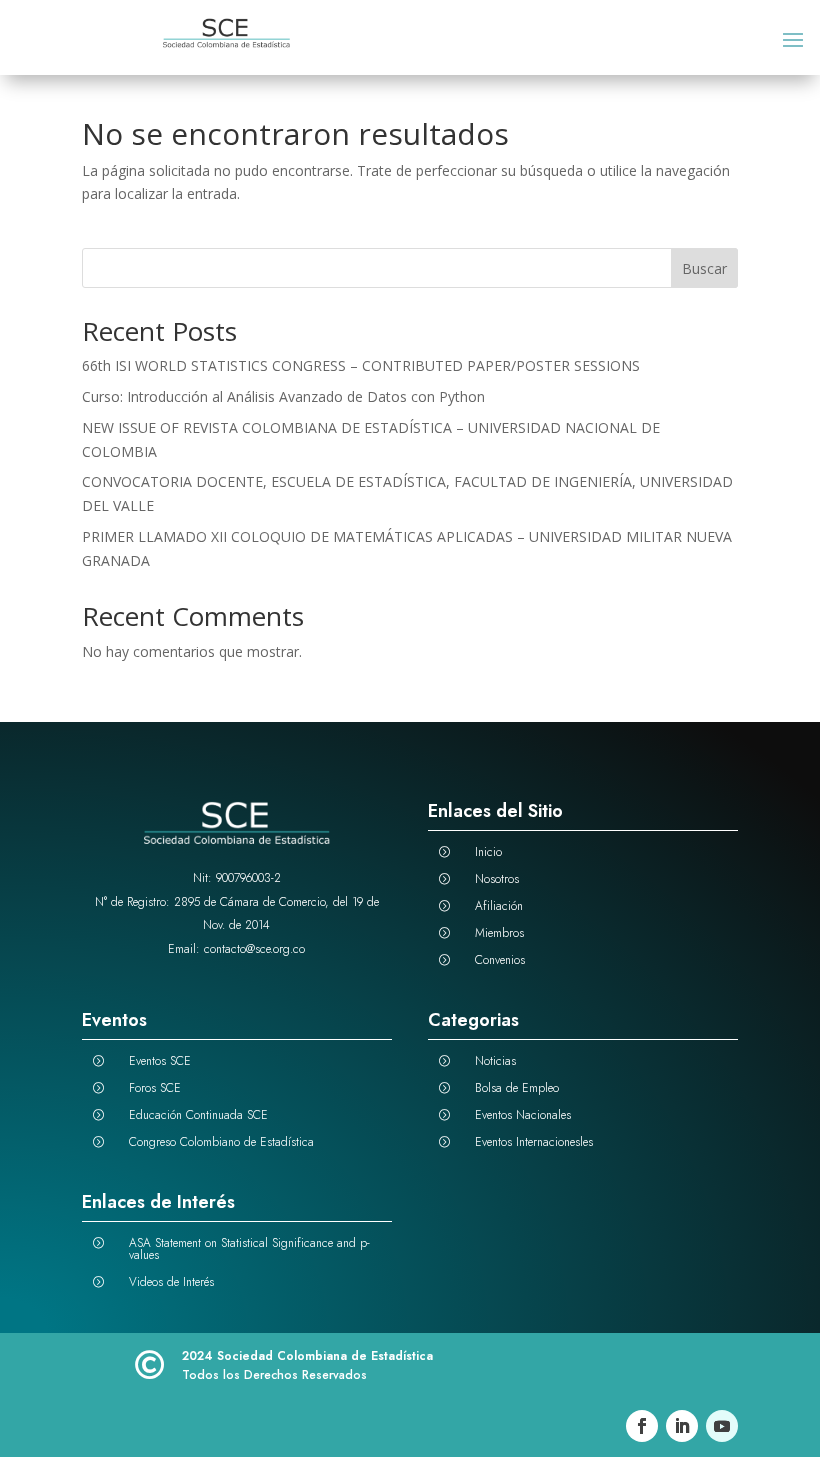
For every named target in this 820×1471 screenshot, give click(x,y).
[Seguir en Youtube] (722, 1426)
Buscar (704, 268)
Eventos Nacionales (523, 1115)
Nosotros (497, 879)
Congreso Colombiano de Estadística (221, 1142)
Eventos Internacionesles (534, 1142)
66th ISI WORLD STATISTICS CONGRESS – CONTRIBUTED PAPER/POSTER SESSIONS (361, 365)
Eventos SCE (160, 1061)
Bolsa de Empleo (517, 1088)
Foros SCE (155, 1088)
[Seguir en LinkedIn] (682, 1426)
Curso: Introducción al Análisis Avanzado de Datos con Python (283, 396)
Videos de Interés (171, 1282)
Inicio (488, 852)
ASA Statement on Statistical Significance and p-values (249, 1249)
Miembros (499, 933)
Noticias (495, 1061)
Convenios (500, 960)
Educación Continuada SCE (198, 1115)
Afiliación (499, 906)
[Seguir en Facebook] (642, 1426)
